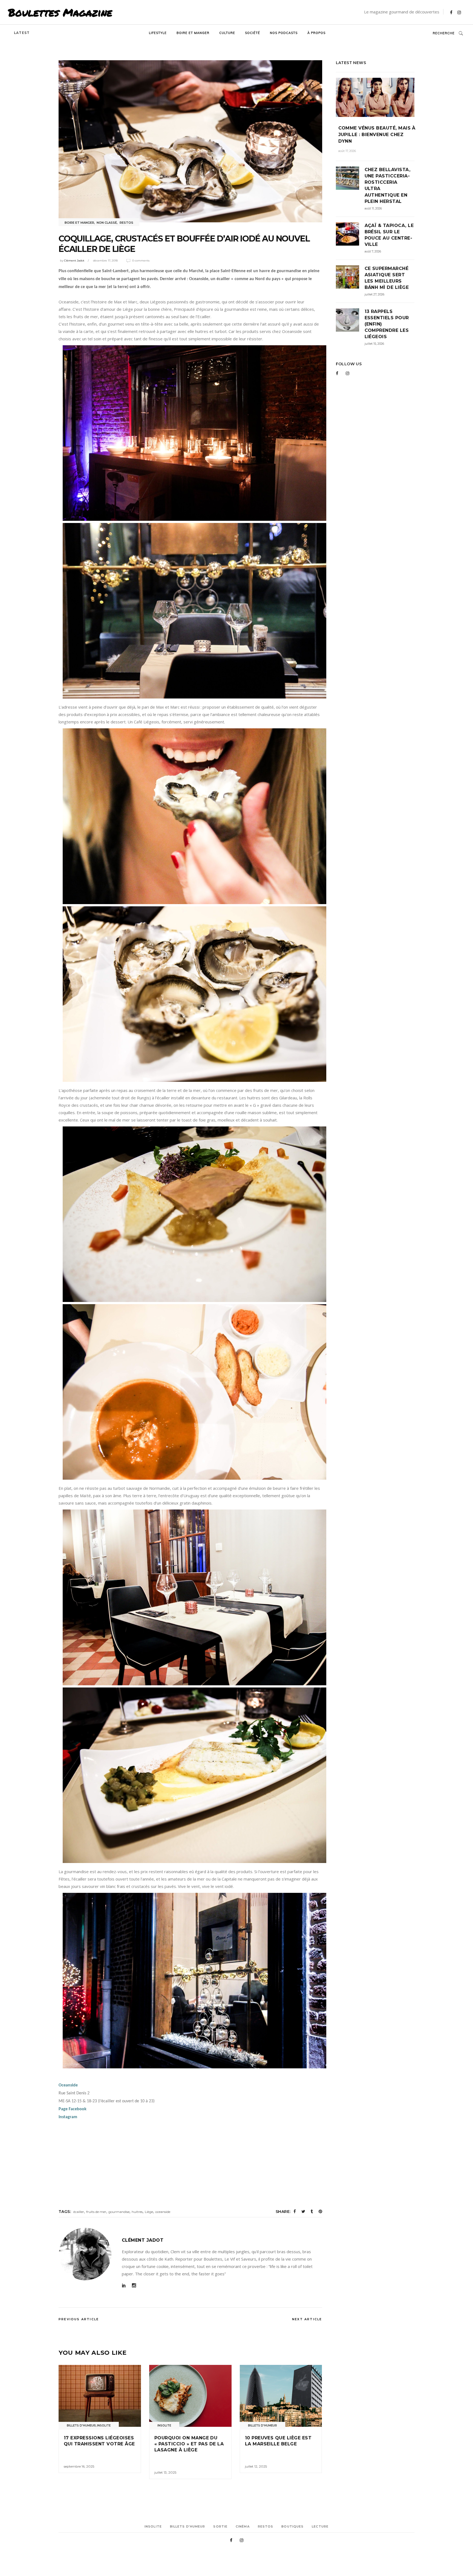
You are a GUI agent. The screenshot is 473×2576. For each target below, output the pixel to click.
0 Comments (141, 261)
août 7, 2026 (373, 251)
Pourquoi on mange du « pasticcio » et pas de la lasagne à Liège (189, 2444)
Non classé (107, 223)
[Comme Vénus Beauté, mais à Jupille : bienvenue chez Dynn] (375, 97)
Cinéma (243, 2526)
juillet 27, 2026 (374, 294)
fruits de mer (96, 2212)
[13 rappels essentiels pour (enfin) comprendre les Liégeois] (347, 320)
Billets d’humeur (188, 2526)
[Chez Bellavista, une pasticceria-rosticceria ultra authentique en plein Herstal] (347, 178)
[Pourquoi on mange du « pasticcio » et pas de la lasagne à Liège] (190, 2396)
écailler (79, 2212)
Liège (149, 2212)
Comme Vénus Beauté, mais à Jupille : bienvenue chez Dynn (377, 135)
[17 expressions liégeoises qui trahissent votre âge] (100, 2396)
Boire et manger (79, 223)
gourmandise (119, 2212)
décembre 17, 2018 (105, 261)
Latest (22, 33)
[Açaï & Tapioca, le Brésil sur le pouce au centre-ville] (347, 234)
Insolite (104, 2426)
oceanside (163, 2212)
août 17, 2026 (347, 151)
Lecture (320, 2526)
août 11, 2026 (373, 208)
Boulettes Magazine (60, 12)
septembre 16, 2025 (79, 2466)
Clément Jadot (74, 261)
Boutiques (292, 2526)
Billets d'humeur (81, 2426)
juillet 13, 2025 (165, 2472)
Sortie (220, 2526)
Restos (126, 223)
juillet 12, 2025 (256, 2466)
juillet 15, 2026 (374, 344)
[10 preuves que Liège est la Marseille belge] (281, 2396)
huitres (137, 2212)
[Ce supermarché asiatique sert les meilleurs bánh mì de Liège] (347, 277)
